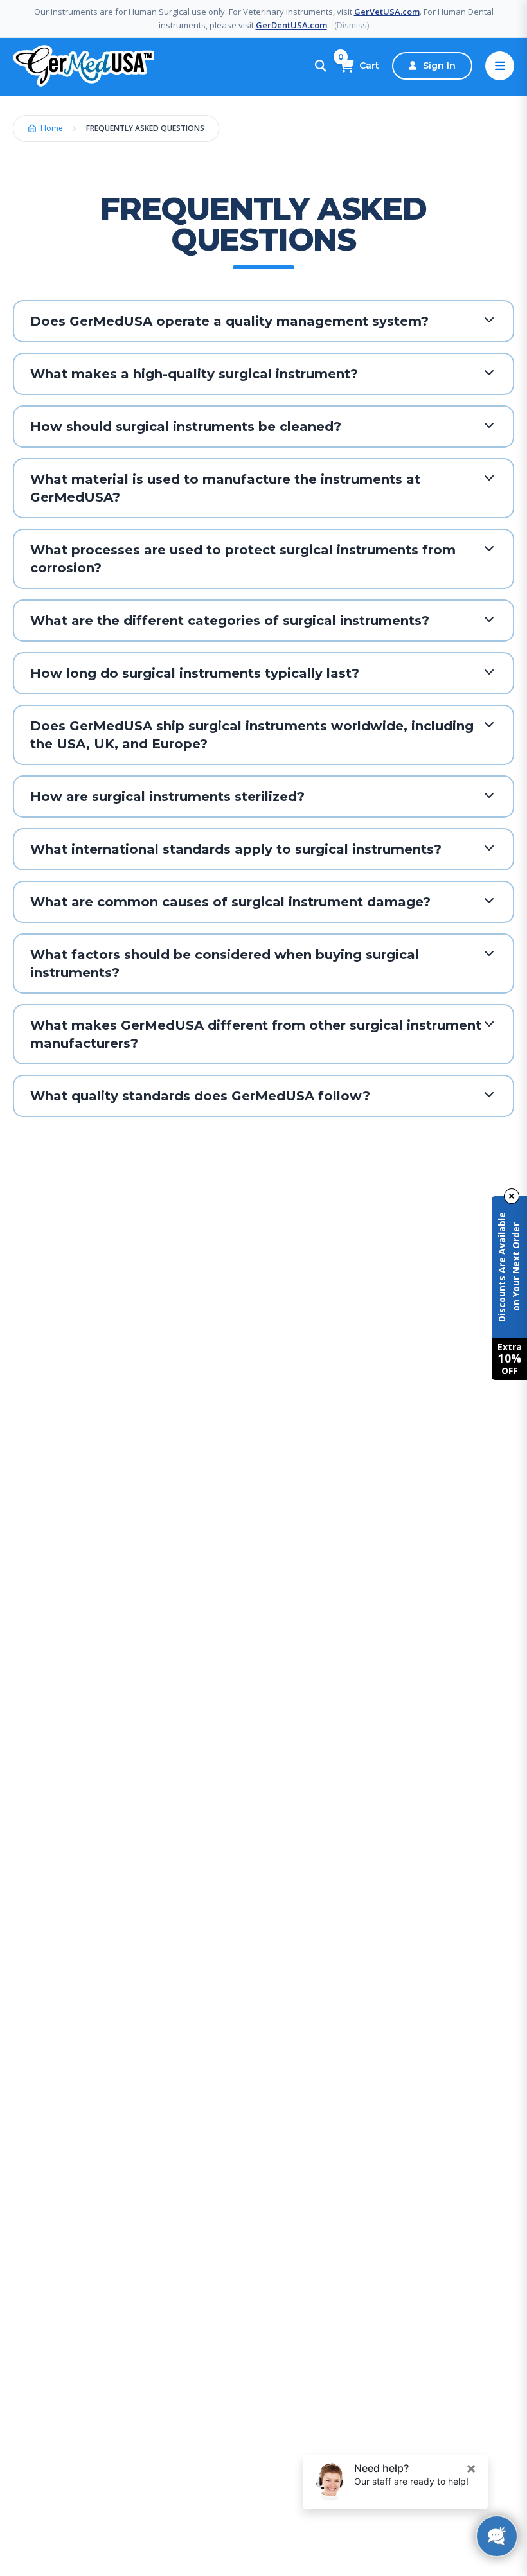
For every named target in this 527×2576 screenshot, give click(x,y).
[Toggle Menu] (500, 66)
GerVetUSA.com (387, 12)
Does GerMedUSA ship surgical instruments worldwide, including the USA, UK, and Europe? (252, 735)
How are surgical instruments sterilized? (167, 797)
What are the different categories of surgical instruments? (230, 621)
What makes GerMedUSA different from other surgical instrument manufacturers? (256, 1034)
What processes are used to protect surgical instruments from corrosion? (243, 559)
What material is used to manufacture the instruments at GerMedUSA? (225, 488)
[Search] (321, 66)
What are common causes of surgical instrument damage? (230, 902)
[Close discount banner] (512, 1196)
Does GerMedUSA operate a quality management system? (229, 321)
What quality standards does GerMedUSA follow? (200, 1096)
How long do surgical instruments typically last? (195, 673)
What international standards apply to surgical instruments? (236, 849)
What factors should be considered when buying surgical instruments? (225, 964)
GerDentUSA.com (291, 25)
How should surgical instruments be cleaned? (186, 427)
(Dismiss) (352, 25)
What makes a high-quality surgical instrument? (194, 374)
